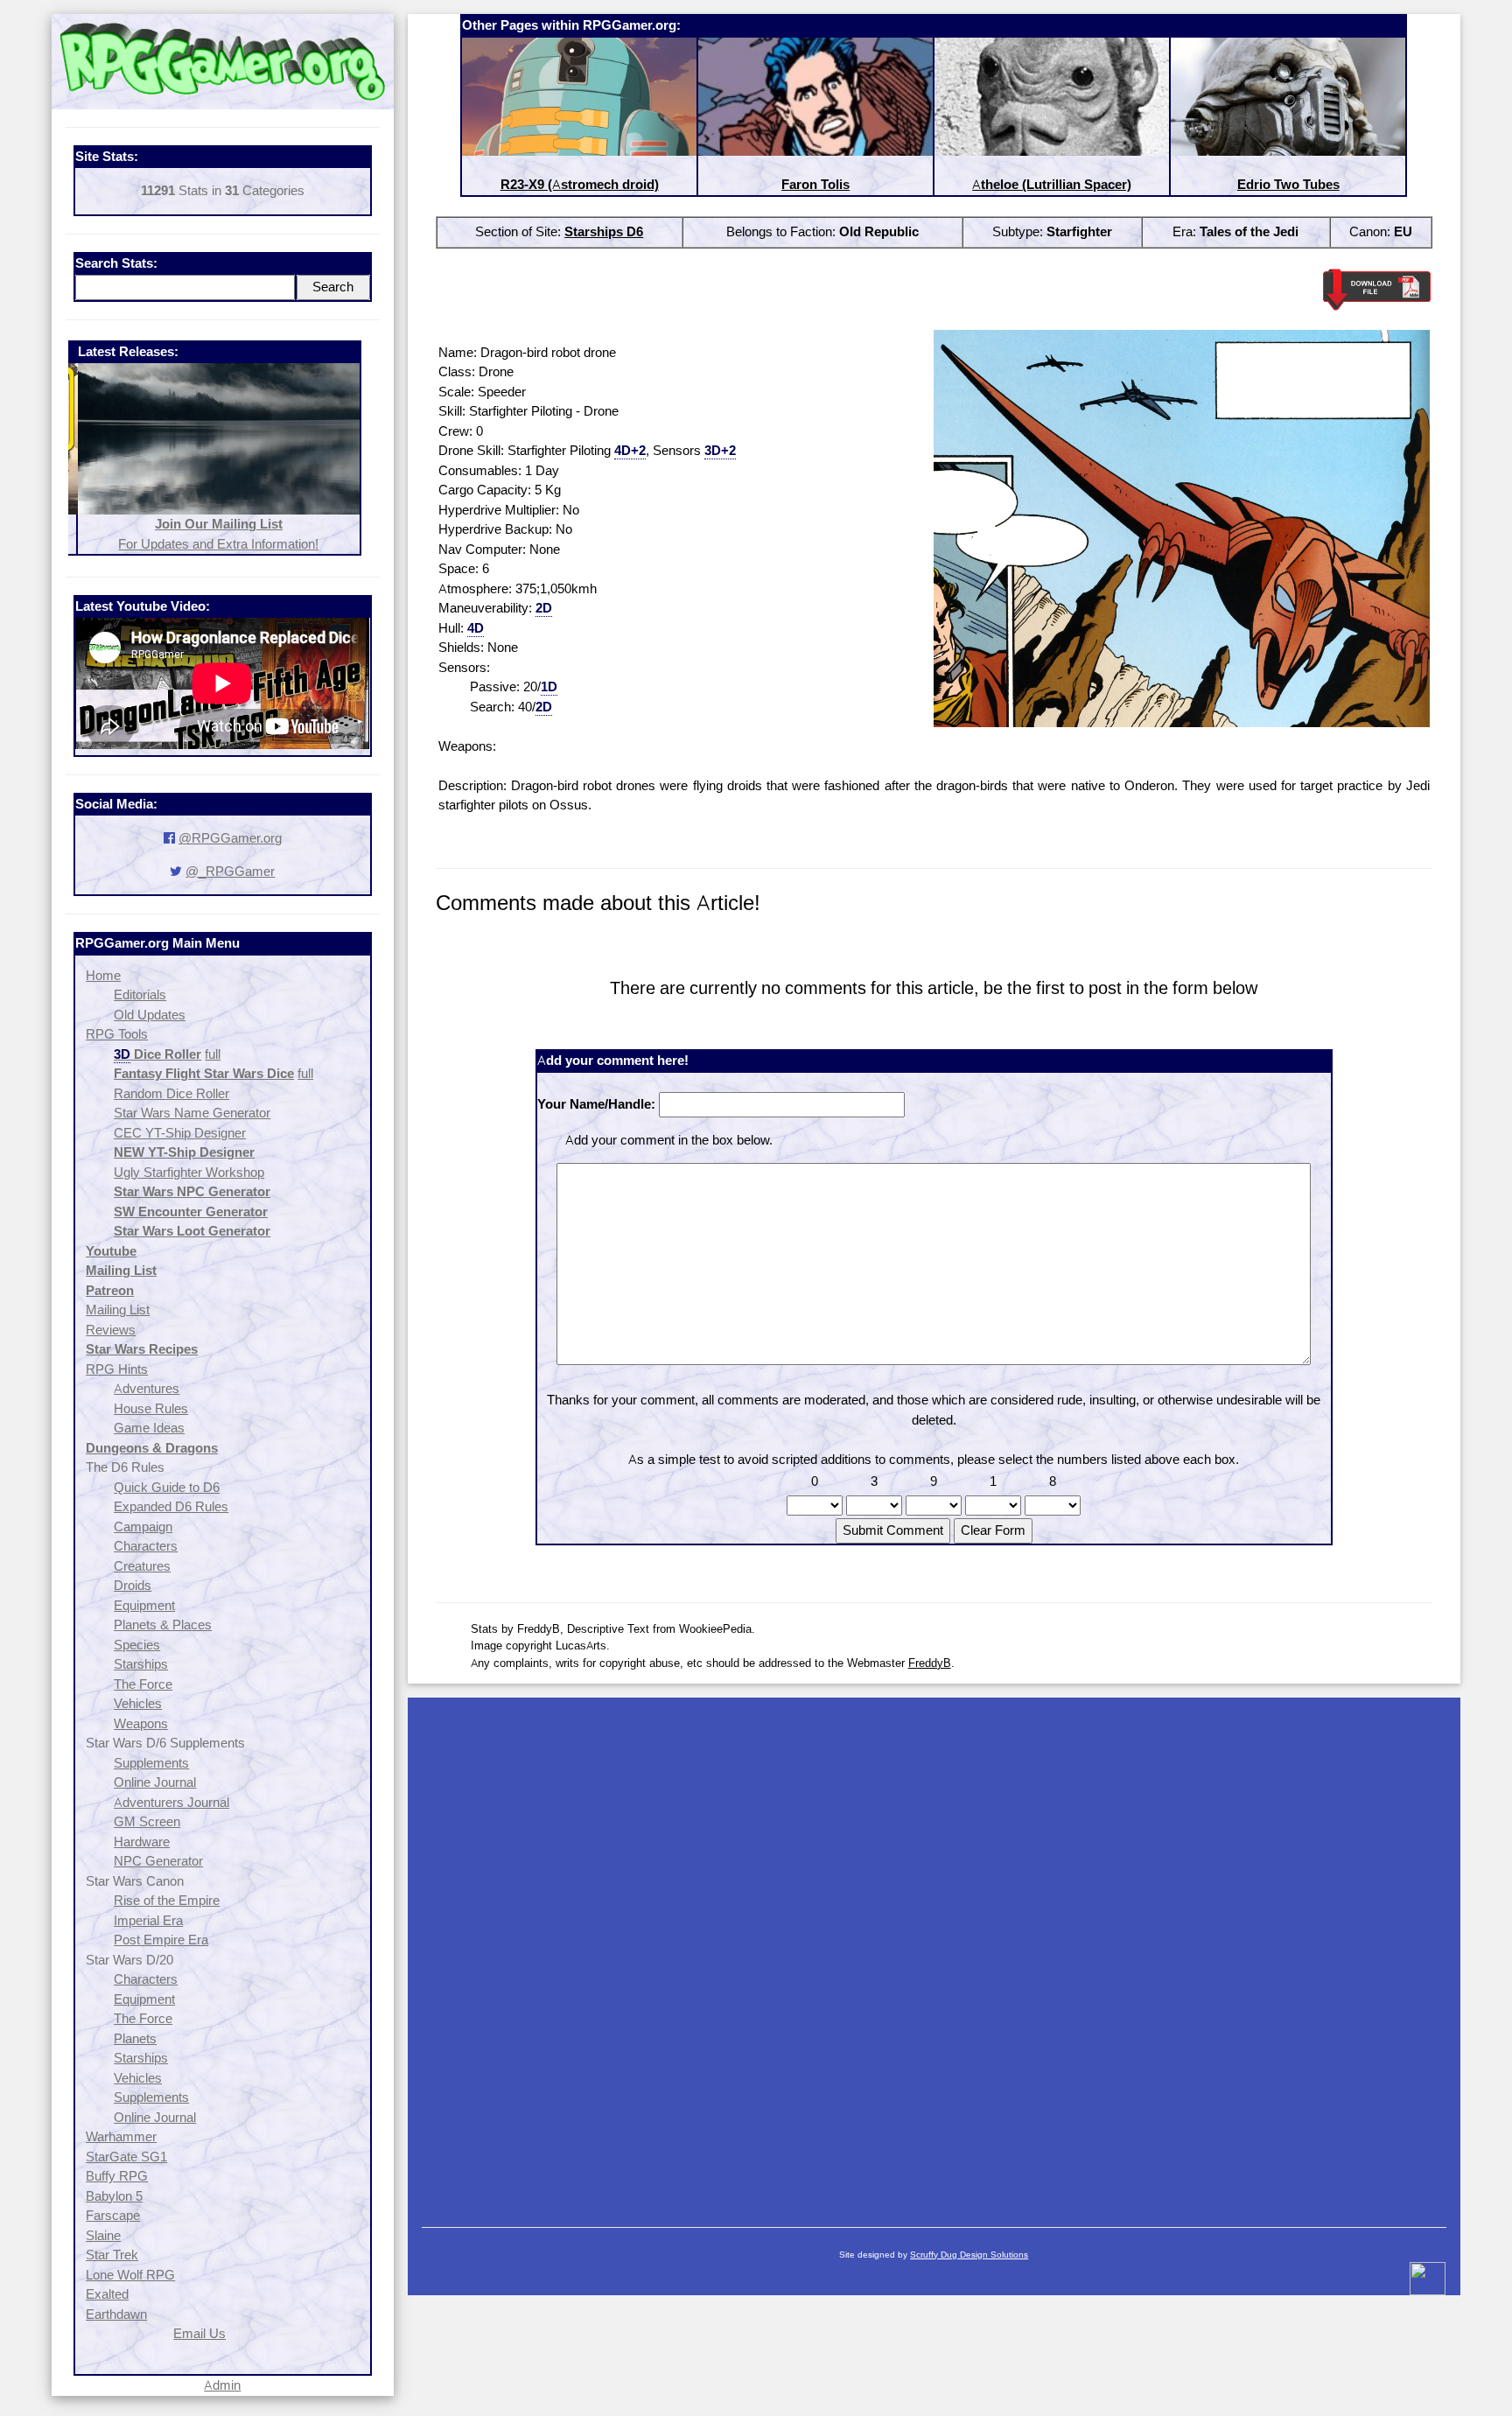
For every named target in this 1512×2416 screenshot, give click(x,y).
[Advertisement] (934, 1954)
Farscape (113, 2215)
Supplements (151, 1763)
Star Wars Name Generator (192, 1113)
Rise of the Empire (167, 1900)
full (213, 1054)
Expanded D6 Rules (171, 1506)
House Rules (151, 1408)
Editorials (140, 994)
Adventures (147, 1388)
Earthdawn (116, 2314)
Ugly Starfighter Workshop (189, 1172)
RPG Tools (117, 1034)
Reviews (111, 1330)
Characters (146, 1546)
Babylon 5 (114, 2196)
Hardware (142, 1842)
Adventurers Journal (171, 1802)
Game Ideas (149, 1428)
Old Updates (150, 1015)
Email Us (199, 2333)
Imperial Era (148, 1920)
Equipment (144, 1605)
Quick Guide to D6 (167, 1487)
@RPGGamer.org (230, 838)
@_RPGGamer (230, 871)
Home (103, 975)
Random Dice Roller (171, 1093)
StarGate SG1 (126, 2157)
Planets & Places (163, 1625)
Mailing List (118, 1310)
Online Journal (155, 1782)
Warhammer (121, 2136)
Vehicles (138, 1703)
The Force (143, 1684)
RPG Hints (117, 1369)
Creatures (142, 1566)
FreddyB (930, 1663)
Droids (133, 1585)
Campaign (143, 1527)
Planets (135, 2038)
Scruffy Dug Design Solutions (969, 2255)
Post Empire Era (161, 1940)
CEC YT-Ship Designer (180, 1133)
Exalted (107, 2294)
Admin (222, 2385)
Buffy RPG (117, 2176)
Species (137, 1645)
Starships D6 (604, 231)
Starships (141, 1664)
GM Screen (147, 1821)
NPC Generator (158, 1861)
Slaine (103, 2235)
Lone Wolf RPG (130, 2275)
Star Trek (112, 2255)
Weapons (141, 1723)
